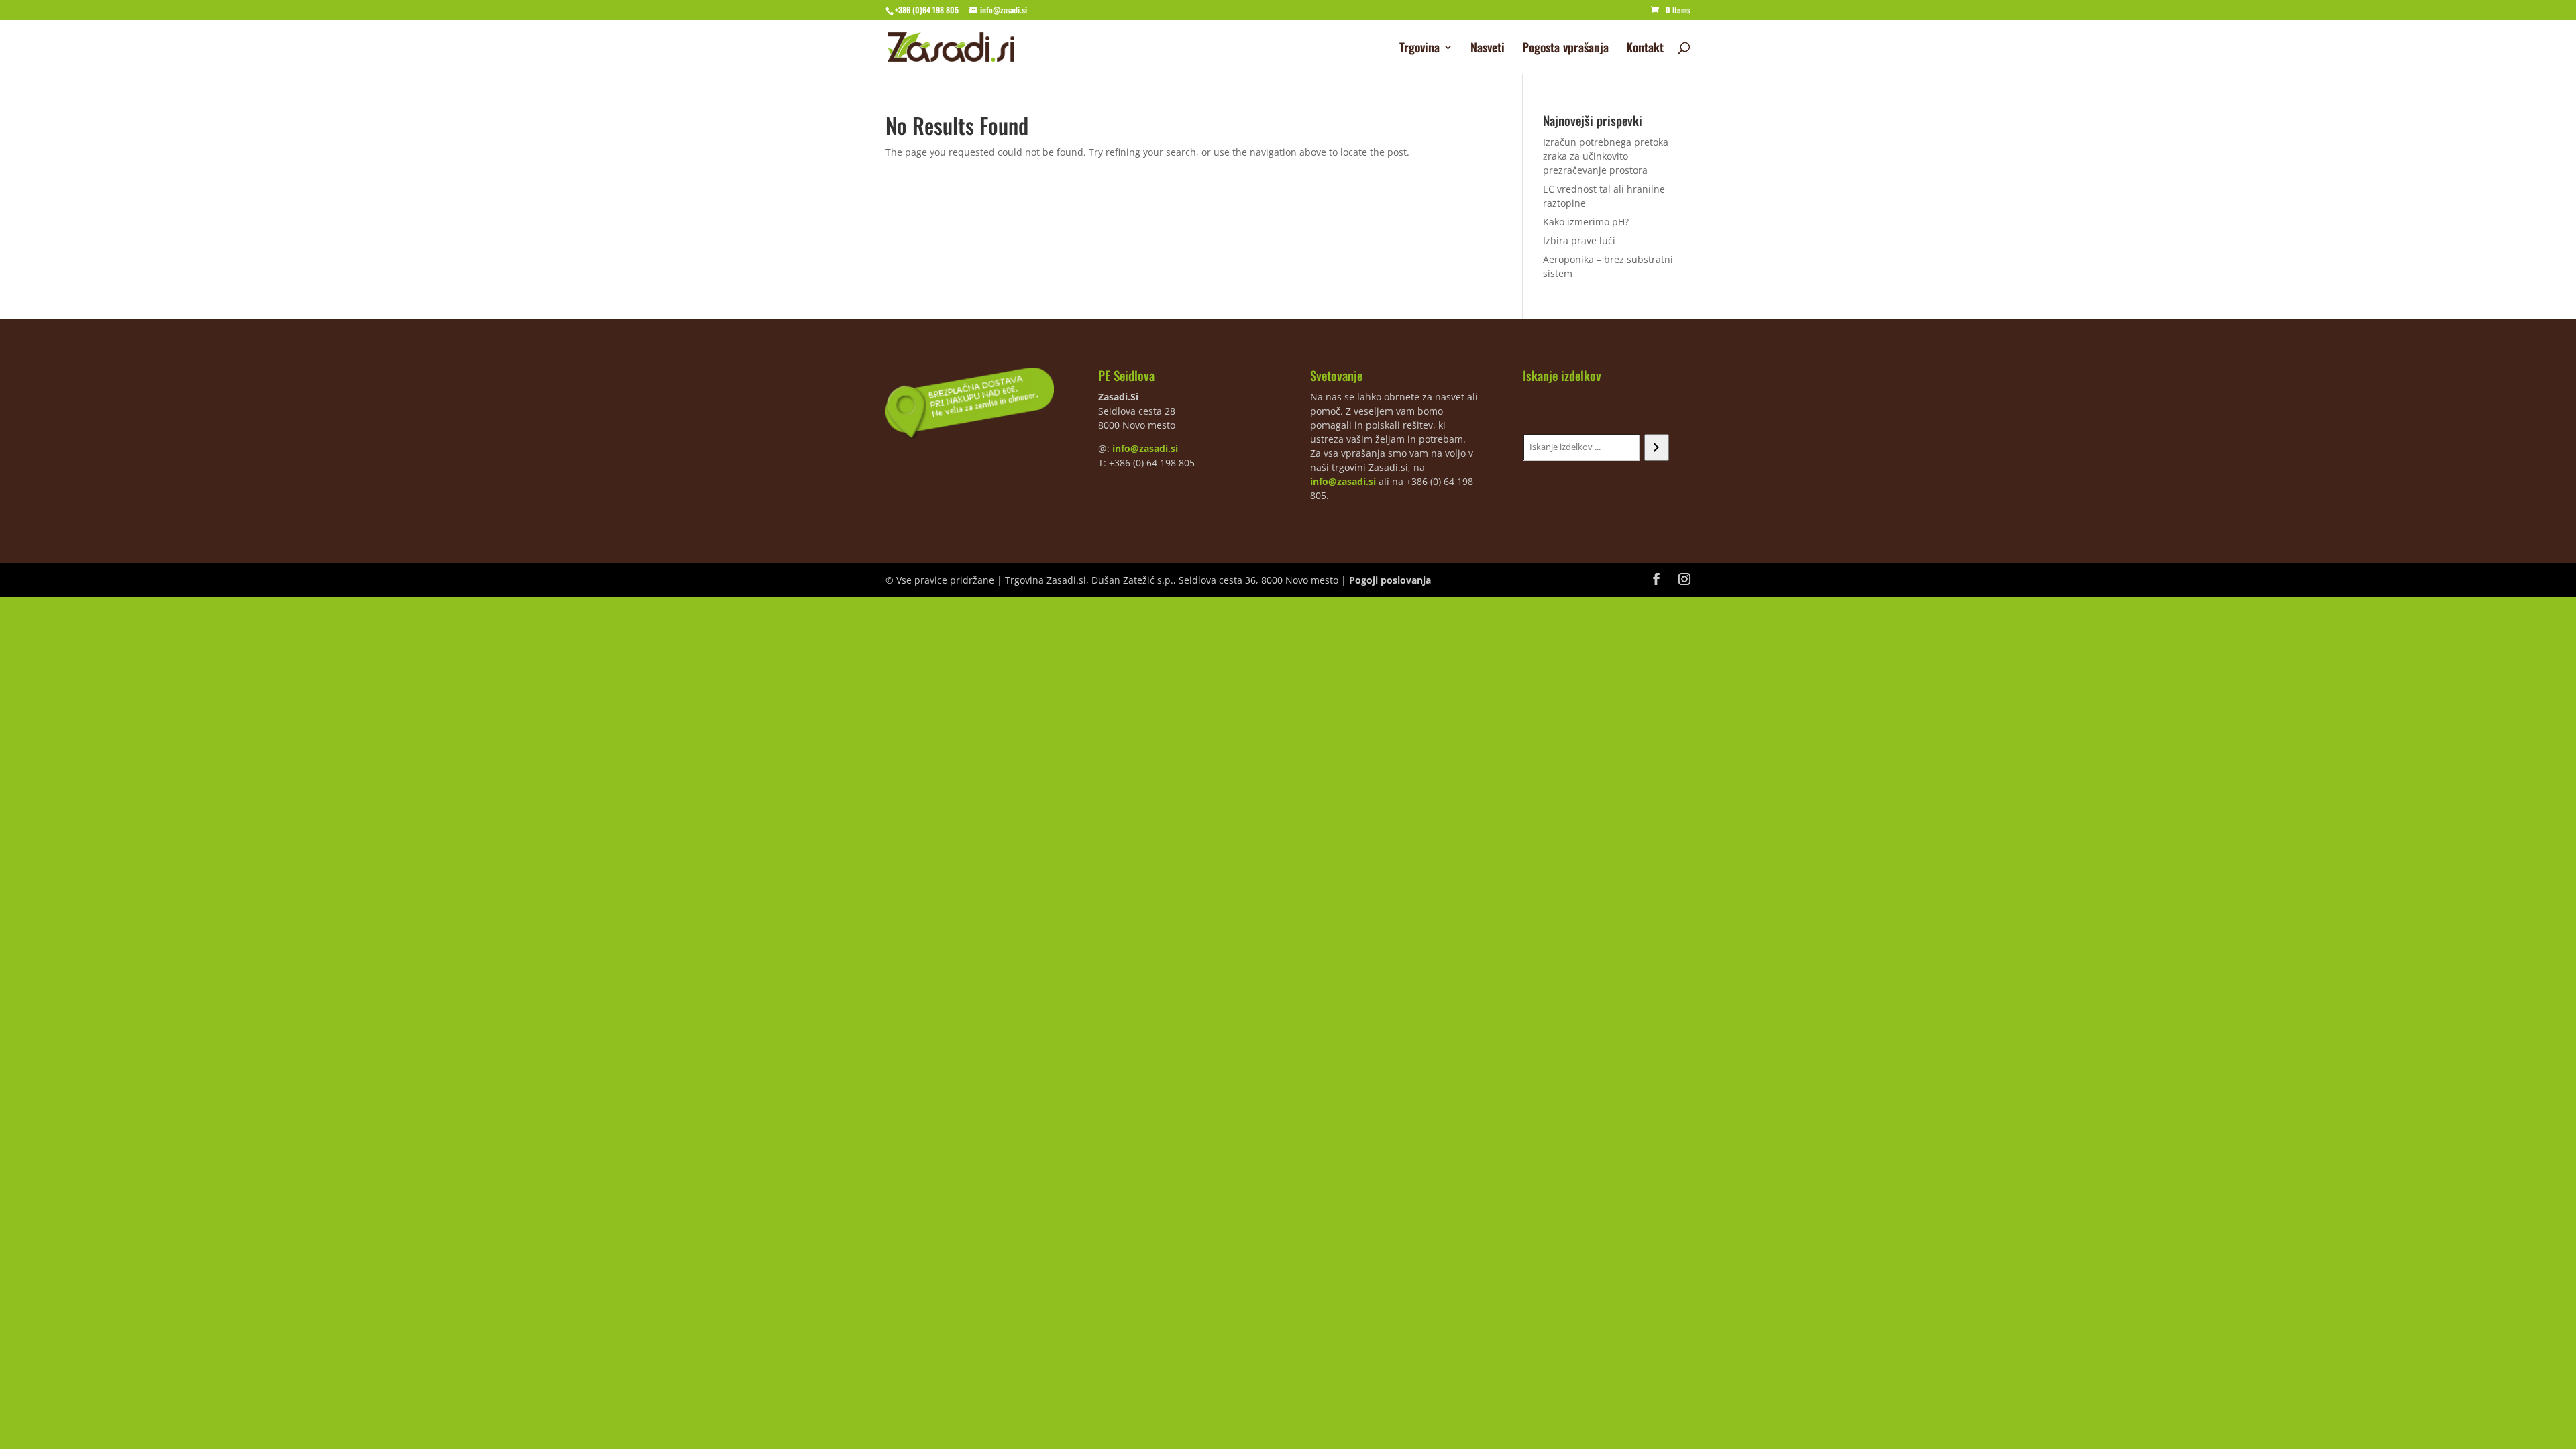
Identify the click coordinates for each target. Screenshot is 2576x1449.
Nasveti (1488, 49)
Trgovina (1419, 49)
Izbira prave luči (1579, 240)
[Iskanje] (1657, 447)
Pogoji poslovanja (1390, 580)
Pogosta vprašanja (1565, 49)
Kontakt (1645, 49)
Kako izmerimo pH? (1586, 222)
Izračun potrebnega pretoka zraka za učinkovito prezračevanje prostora (1606, 156)
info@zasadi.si (1145, 448)
